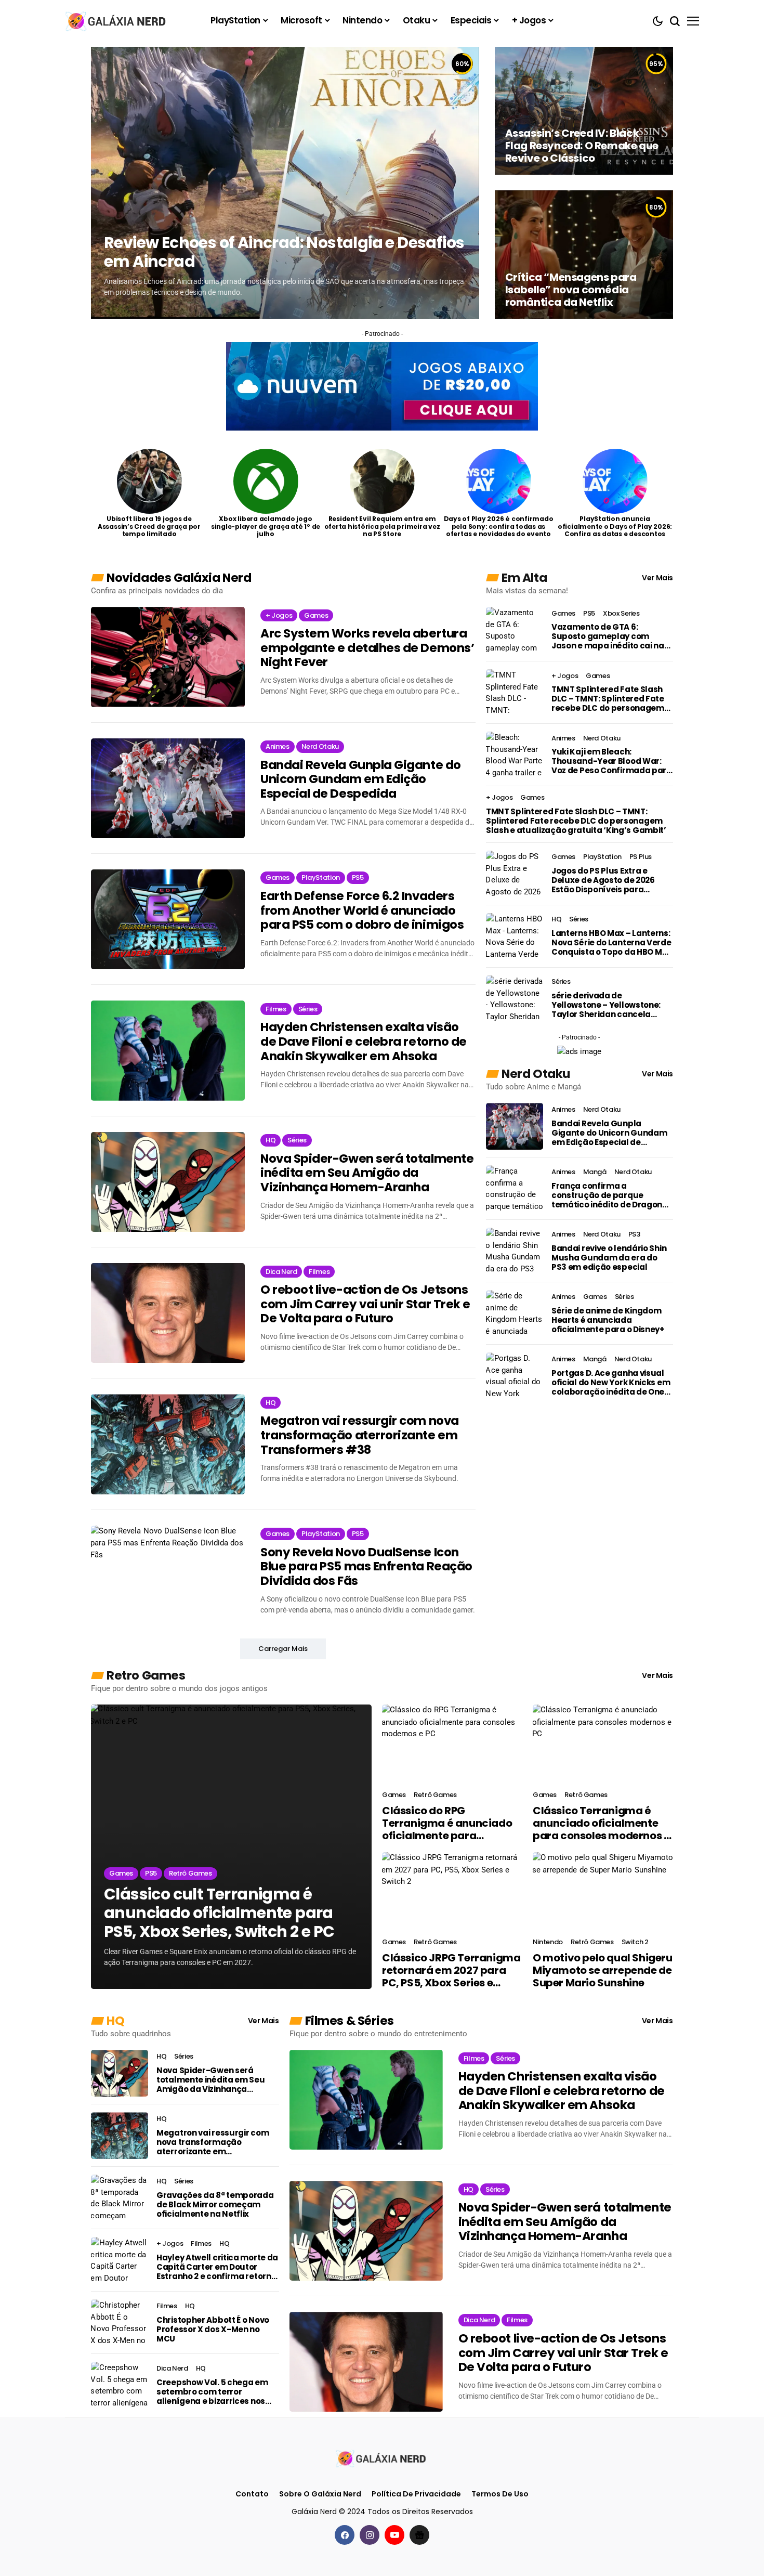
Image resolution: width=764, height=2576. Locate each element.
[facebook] (345, 2535)
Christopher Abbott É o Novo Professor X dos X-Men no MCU (213, 2330)
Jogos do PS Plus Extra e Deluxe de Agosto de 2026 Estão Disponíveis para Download (603, 880)
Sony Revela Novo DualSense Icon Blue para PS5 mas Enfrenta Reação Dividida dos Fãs (366, 1567)
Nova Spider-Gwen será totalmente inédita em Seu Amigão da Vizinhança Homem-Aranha (367, 1173)
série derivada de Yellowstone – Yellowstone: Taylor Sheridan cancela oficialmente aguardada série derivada (606, 1005)
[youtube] (394, 2535)
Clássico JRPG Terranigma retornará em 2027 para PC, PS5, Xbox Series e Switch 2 (451, 1970)
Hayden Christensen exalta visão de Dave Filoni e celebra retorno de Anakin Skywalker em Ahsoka (364, 1042)
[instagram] (370, 2535)
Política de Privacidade (416, 2494)
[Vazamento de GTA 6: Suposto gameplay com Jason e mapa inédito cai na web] (515, 630)
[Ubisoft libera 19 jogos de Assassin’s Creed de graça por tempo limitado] (149, 481)
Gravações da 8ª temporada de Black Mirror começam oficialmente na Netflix (215, 2205)
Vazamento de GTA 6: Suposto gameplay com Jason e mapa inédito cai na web (608, 636)
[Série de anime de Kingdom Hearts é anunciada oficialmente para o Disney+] (515, 1313)
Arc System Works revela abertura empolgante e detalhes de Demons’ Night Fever (367, 648)
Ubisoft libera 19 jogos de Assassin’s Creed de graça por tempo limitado (149, 526)
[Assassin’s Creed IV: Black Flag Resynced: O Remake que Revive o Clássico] (584, 111)
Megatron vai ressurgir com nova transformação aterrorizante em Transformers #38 (360, 1435)
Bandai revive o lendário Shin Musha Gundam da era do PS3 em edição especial (609, 1258)
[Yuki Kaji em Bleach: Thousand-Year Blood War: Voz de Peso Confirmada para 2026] (515, 755)
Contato (252, 2494)
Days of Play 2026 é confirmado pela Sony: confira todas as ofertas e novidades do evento (499, 526)
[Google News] (419, 2535)
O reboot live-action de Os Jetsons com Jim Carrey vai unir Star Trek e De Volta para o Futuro (365, 1304)
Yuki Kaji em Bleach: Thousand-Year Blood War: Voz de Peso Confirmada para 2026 (612, 761)
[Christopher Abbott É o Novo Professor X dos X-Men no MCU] (120, 2323)
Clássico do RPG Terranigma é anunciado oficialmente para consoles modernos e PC (447, 1823)
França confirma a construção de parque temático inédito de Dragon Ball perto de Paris (607, 1195)
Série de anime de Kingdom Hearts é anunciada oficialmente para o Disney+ (608, 1320)
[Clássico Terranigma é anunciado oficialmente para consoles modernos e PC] (603, 1744)
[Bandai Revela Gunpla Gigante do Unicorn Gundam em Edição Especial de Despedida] (168, 788)
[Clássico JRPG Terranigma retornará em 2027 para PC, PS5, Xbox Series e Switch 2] (452, 1892)
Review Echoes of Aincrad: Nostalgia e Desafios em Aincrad (284, 252)
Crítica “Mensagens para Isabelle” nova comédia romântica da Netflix (571, 290)
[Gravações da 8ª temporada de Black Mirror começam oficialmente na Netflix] (120, 2198)
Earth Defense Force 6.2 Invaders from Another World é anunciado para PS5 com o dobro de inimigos (362, 911)
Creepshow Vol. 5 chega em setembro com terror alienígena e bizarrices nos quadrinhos (212, 2392)
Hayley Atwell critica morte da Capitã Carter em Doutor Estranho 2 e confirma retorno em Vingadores (217, 2267)
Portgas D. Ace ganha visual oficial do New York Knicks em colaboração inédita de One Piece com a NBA (611, 1383)
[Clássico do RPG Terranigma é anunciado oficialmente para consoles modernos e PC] (452, 1744)
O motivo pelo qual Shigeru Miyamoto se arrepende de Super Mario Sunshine (603, 1970)
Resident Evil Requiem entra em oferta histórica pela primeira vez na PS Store (382, 526)
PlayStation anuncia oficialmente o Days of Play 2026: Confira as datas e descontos (615, 526)
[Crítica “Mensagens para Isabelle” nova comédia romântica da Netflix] (584, 254)
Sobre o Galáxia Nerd (320, 2494)
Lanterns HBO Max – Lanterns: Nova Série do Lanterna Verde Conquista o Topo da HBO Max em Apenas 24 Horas (612, 943)
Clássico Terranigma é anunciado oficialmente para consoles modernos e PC (601, 1823)
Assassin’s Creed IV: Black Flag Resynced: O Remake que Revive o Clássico (582, 146)
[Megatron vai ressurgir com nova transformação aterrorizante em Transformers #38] (168, 1444)
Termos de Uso (500, 2494)
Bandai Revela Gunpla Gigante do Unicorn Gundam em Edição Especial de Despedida (361, 780)
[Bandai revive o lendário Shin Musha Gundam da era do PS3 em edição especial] (515, 1251)
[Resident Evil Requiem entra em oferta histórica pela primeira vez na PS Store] (382, 481)
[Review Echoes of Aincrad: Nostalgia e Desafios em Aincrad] (285, 183)
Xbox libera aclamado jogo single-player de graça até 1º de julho (266, 526)
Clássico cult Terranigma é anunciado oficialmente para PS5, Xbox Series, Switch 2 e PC (219, 1913)
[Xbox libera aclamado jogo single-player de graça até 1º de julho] (266, 481)
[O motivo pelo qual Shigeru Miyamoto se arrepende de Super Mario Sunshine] (603, 1892)
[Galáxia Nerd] (117, 21)
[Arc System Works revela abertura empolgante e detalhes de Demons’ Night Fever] (168, 657)
